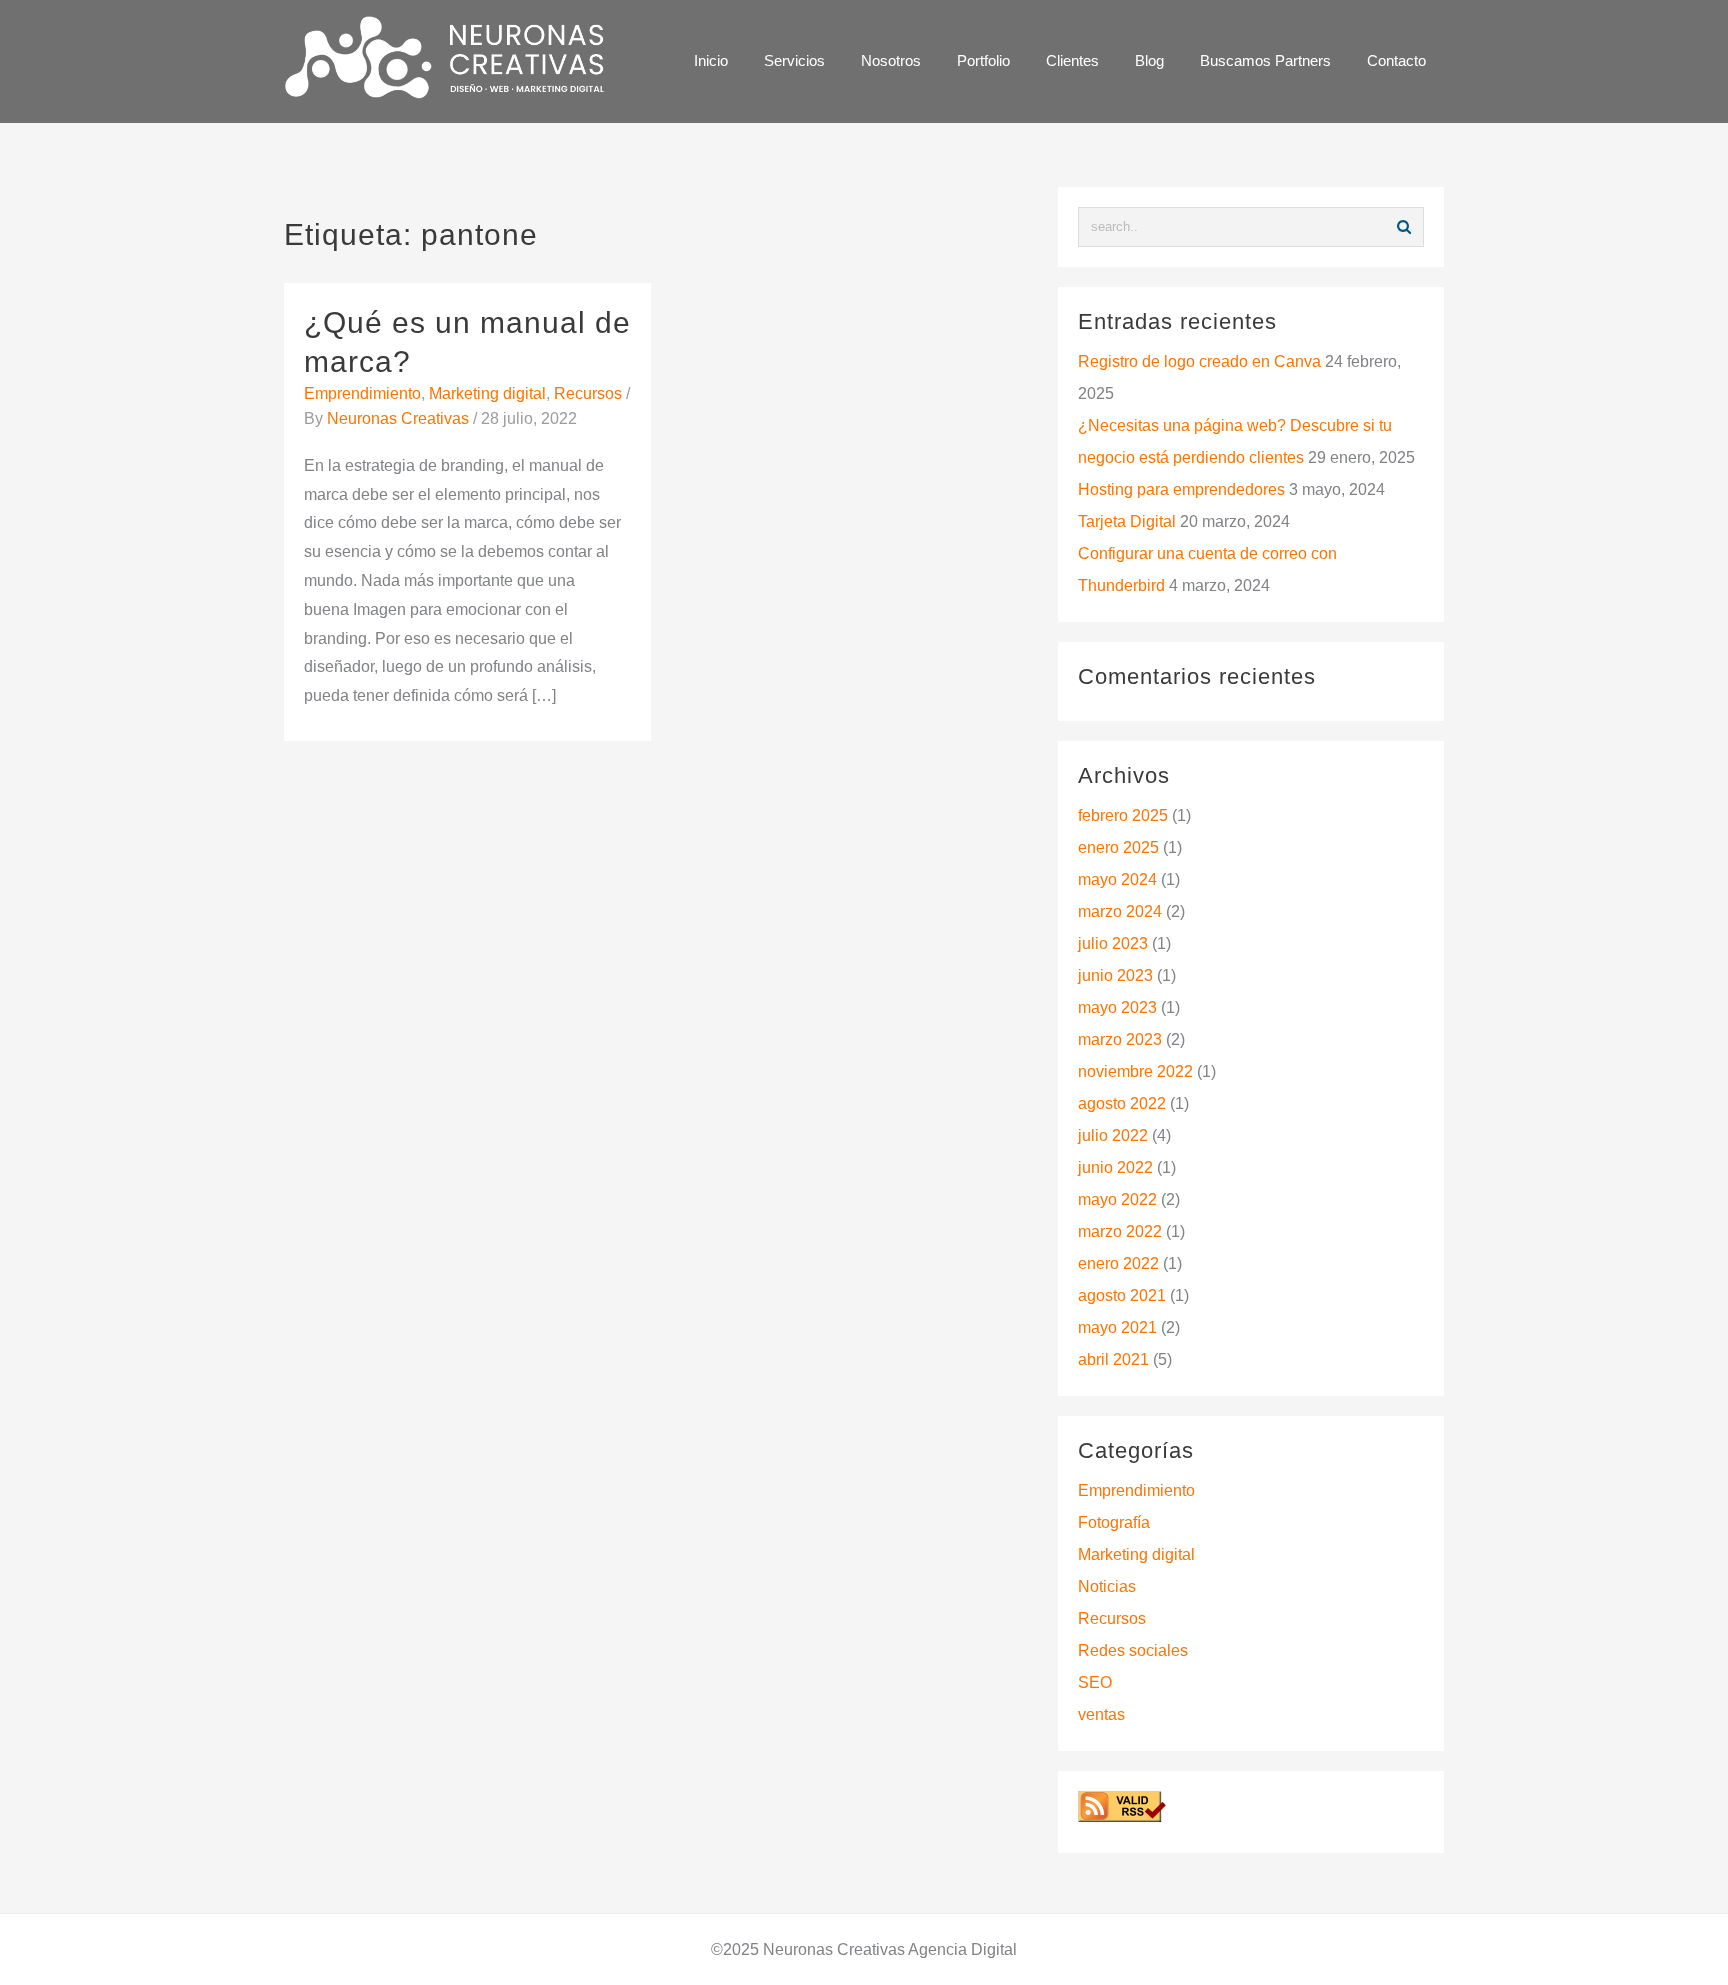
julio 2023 (1113, 943)
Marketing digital (487, 393)
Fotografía (1114, 1522)
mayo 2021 (1117, 1327)
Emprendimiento (362, 393)
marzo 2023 (1120, 1039)
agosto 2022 (1122, 1103)
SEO (1095, 1682)
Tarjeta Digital (1127, 521)
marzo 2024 (1120, 911)
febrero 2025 (1123, 815)
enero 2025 (1118, 847)
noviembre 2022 (1135, 1071)
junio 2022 (1115, 1167)
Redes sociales (1133, 1650)
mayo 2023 (1117, 1007)
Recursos (588, 393)
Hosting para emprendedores (1181, 489)
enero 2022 (1118, 1263)
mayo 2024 (1117, 879)
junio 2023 (1115, 975)
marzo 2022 (1120, 1231)
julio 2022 (1113, 1135)
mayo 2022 (1117, 1199)
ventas (1101, 1714)
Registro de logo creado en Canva (1199, 361)
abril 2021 (1113, 1359)
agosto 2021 (1122, 1295)
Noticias (1107, 1586)
